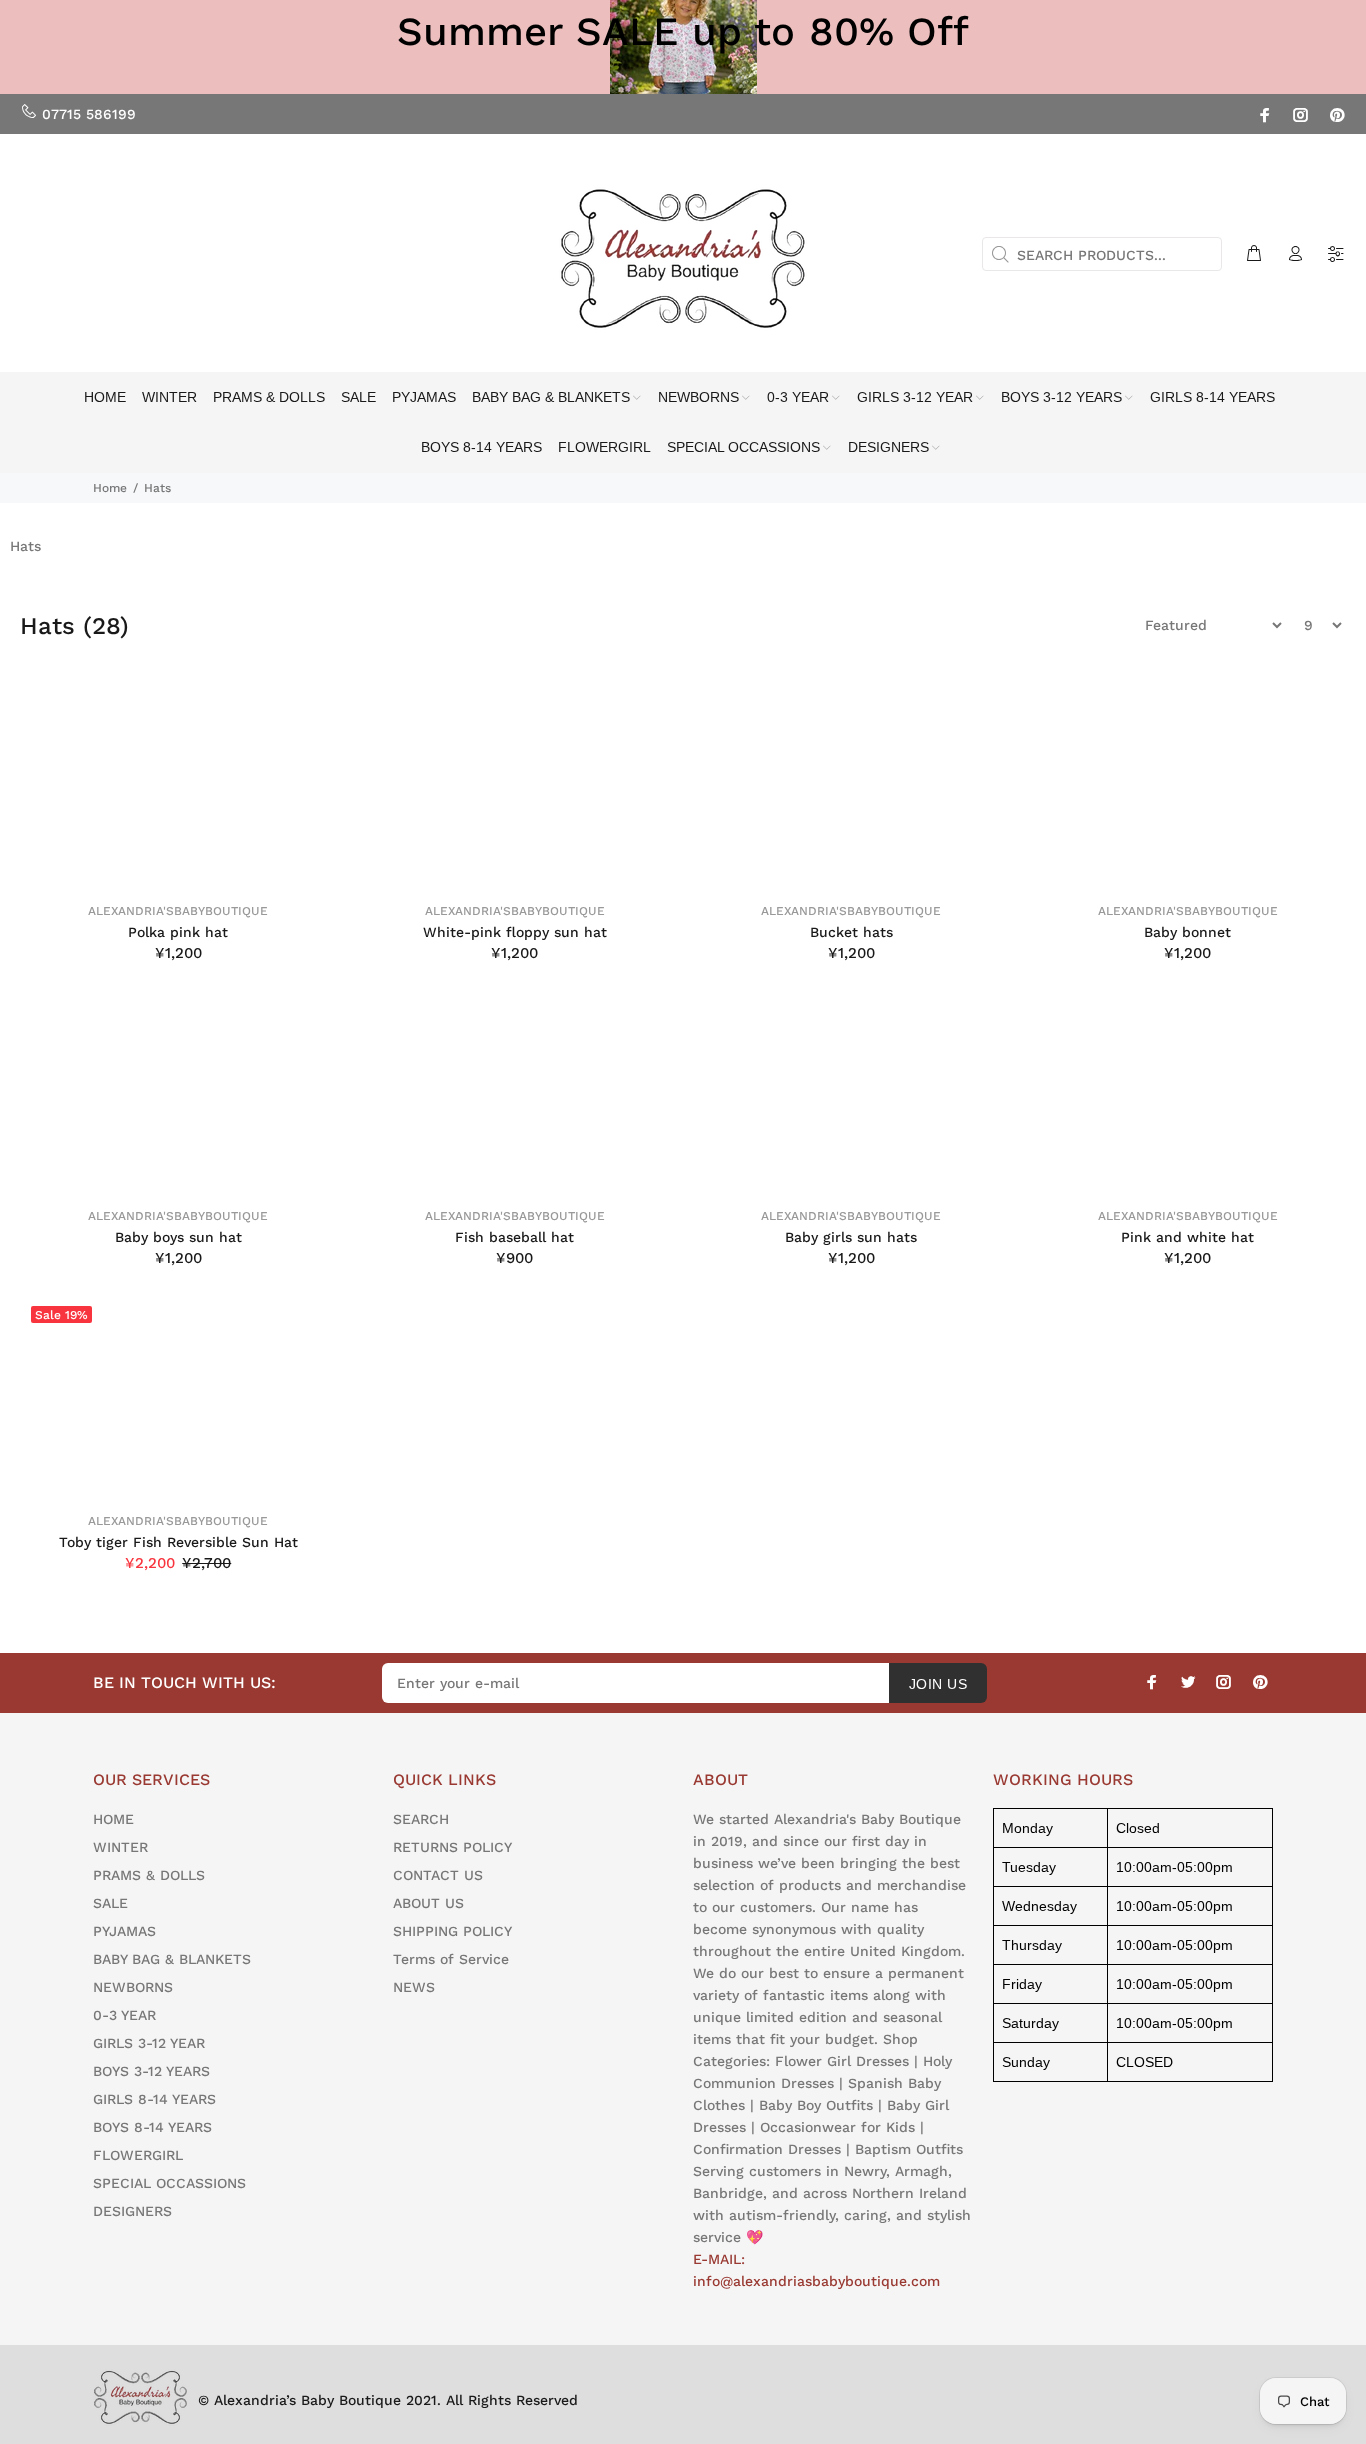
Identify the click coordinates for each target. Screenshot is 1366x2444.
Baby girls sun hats (851, 1237)
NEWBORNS (133, 1987)
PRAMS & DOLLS (149, 1875)
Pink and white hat (1187, 1237)
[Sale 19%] (178, 1396)
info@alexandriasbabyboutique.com (816, 2281)
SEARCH (421, 1819)
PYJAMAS (124, 1931)
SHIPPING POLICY (452, 1931)
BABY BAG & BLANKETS (172, 1959)
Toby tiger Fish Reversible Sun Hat (178, 1542)
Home (110, 488)
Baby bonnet (1187, 932)
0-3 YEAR (124, 2015)
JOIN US (938, 1684)
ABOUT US (428, 1903)
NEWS (414, 1987)
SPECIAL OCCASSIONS (169, 2183)
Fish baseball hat (514, 1237)
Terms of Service (451, 1959)
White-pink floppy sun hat (515, 932)
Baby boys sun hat (178, 1237)
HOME (113, 1819)
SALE (110, 1903)
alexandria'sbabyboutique (178, 911)
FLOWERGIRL (138, 2155)
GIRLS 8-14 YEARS (154, 2099)
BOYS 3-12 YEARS (151, 2071)
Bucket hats (851, 932)
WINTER (120, 1847)
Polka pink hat (178, 932)
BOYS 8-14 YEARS (152, 2127)
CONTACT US (438, 1875)
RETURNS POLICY (452, 1847)
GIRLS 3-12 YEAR (149, 2043)
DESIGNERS (132, 2211)
